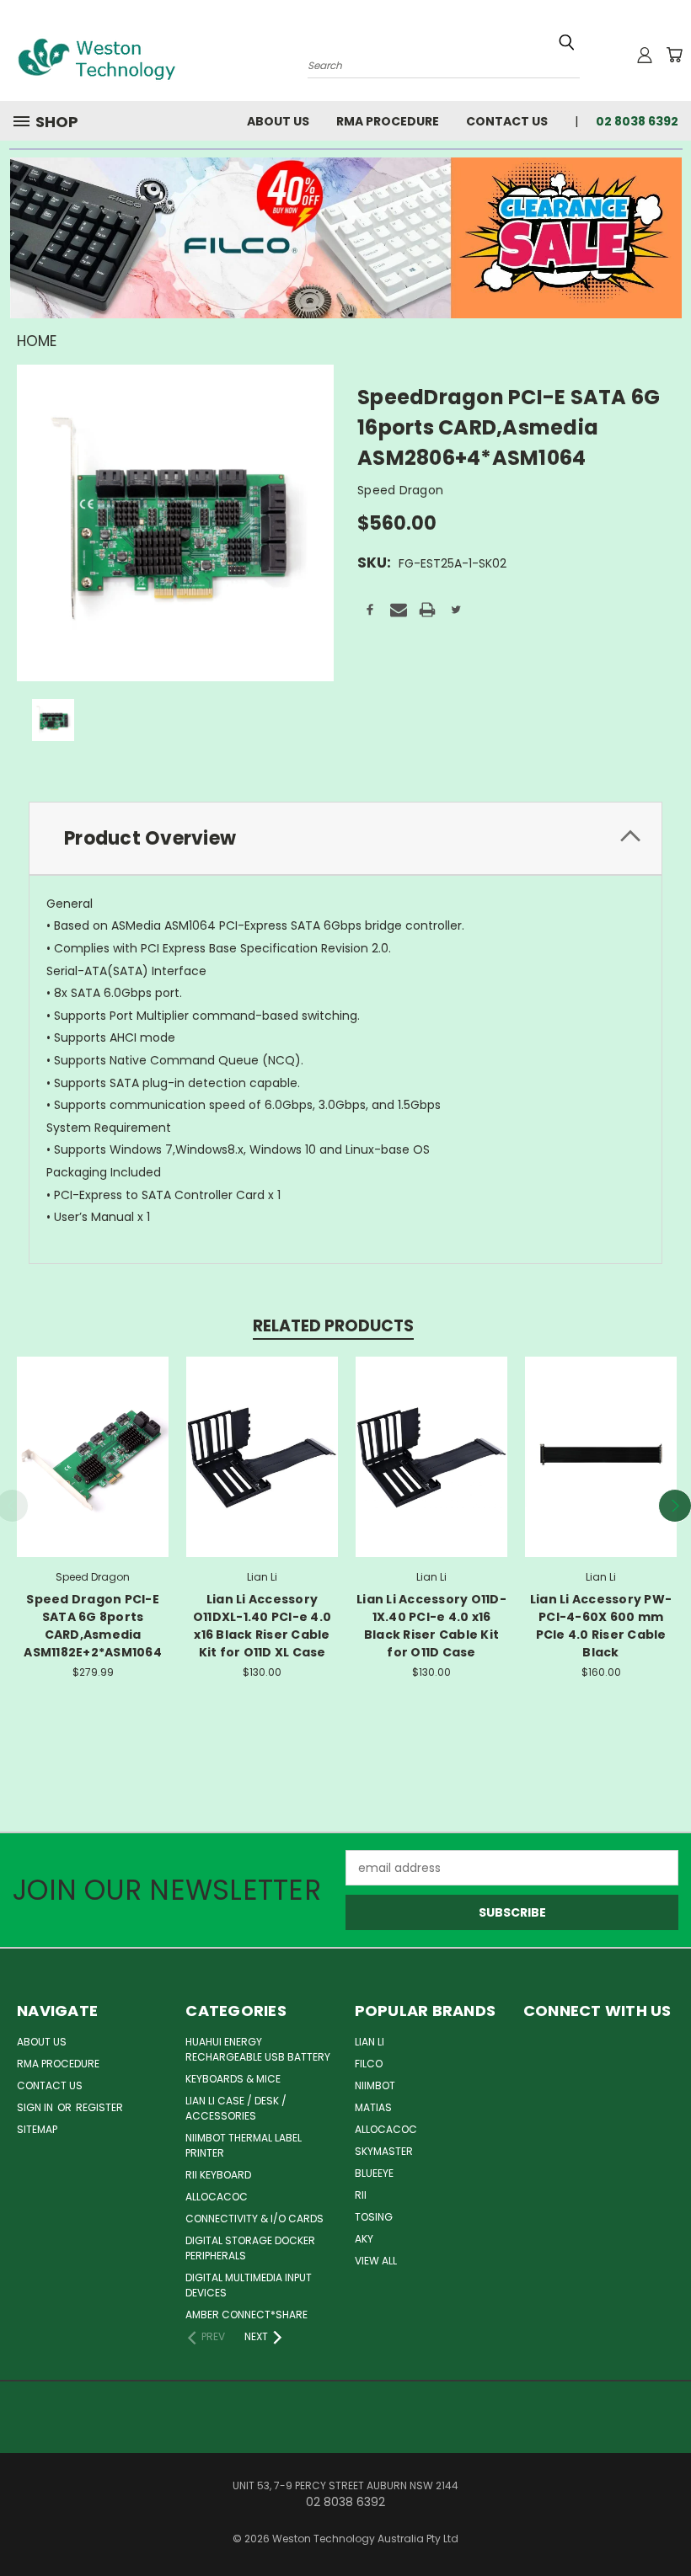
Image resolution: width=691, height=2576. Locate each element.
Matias (373, 2107)
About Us (278, 121)
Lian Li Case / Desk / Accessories (236, 2108)
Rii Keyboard (218, 2175)
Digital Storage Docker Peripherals (250, 2248)
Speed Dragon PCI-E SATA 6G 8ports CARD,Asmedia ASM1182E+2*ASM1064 (93, 1626)
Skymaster (384, 2151)
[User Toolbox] (645, 55)
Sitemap (37, 2129)
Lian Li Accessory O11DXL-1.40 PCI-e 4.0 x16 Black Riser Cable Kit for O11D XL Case (262, 1626)
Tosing (374, 2217)
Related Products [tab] (333, 1326)
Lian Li (370, 2042)
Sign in (36, 2107)
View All (376, 2261)
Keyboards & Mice (233, 2079)
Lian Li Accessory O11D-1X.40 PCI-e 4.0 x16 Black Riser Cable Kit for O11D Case (431, 1626)
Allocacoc (386, 2129)
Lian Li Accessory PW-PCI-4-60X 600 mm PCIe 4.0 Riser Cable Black (601, 1626)
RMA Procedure (388, 121)
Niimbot (375, 2085)
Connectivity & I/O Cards (254, 2219)
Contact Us (507, 121)
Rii (361, 2195)
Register (99, 2107)
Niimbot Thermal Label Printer (244, 2145)
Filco (369, 2064)
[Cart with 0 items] (674, 55)
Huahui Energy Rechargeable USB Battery (258, 2049)
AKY (364, 2239)
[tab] (345, 838)
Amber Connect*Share (246, 2315)
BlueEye (374, 2173)
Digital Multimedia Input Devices (249, 2285)
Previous (665, 2523)
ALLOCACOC (217, 2197)
